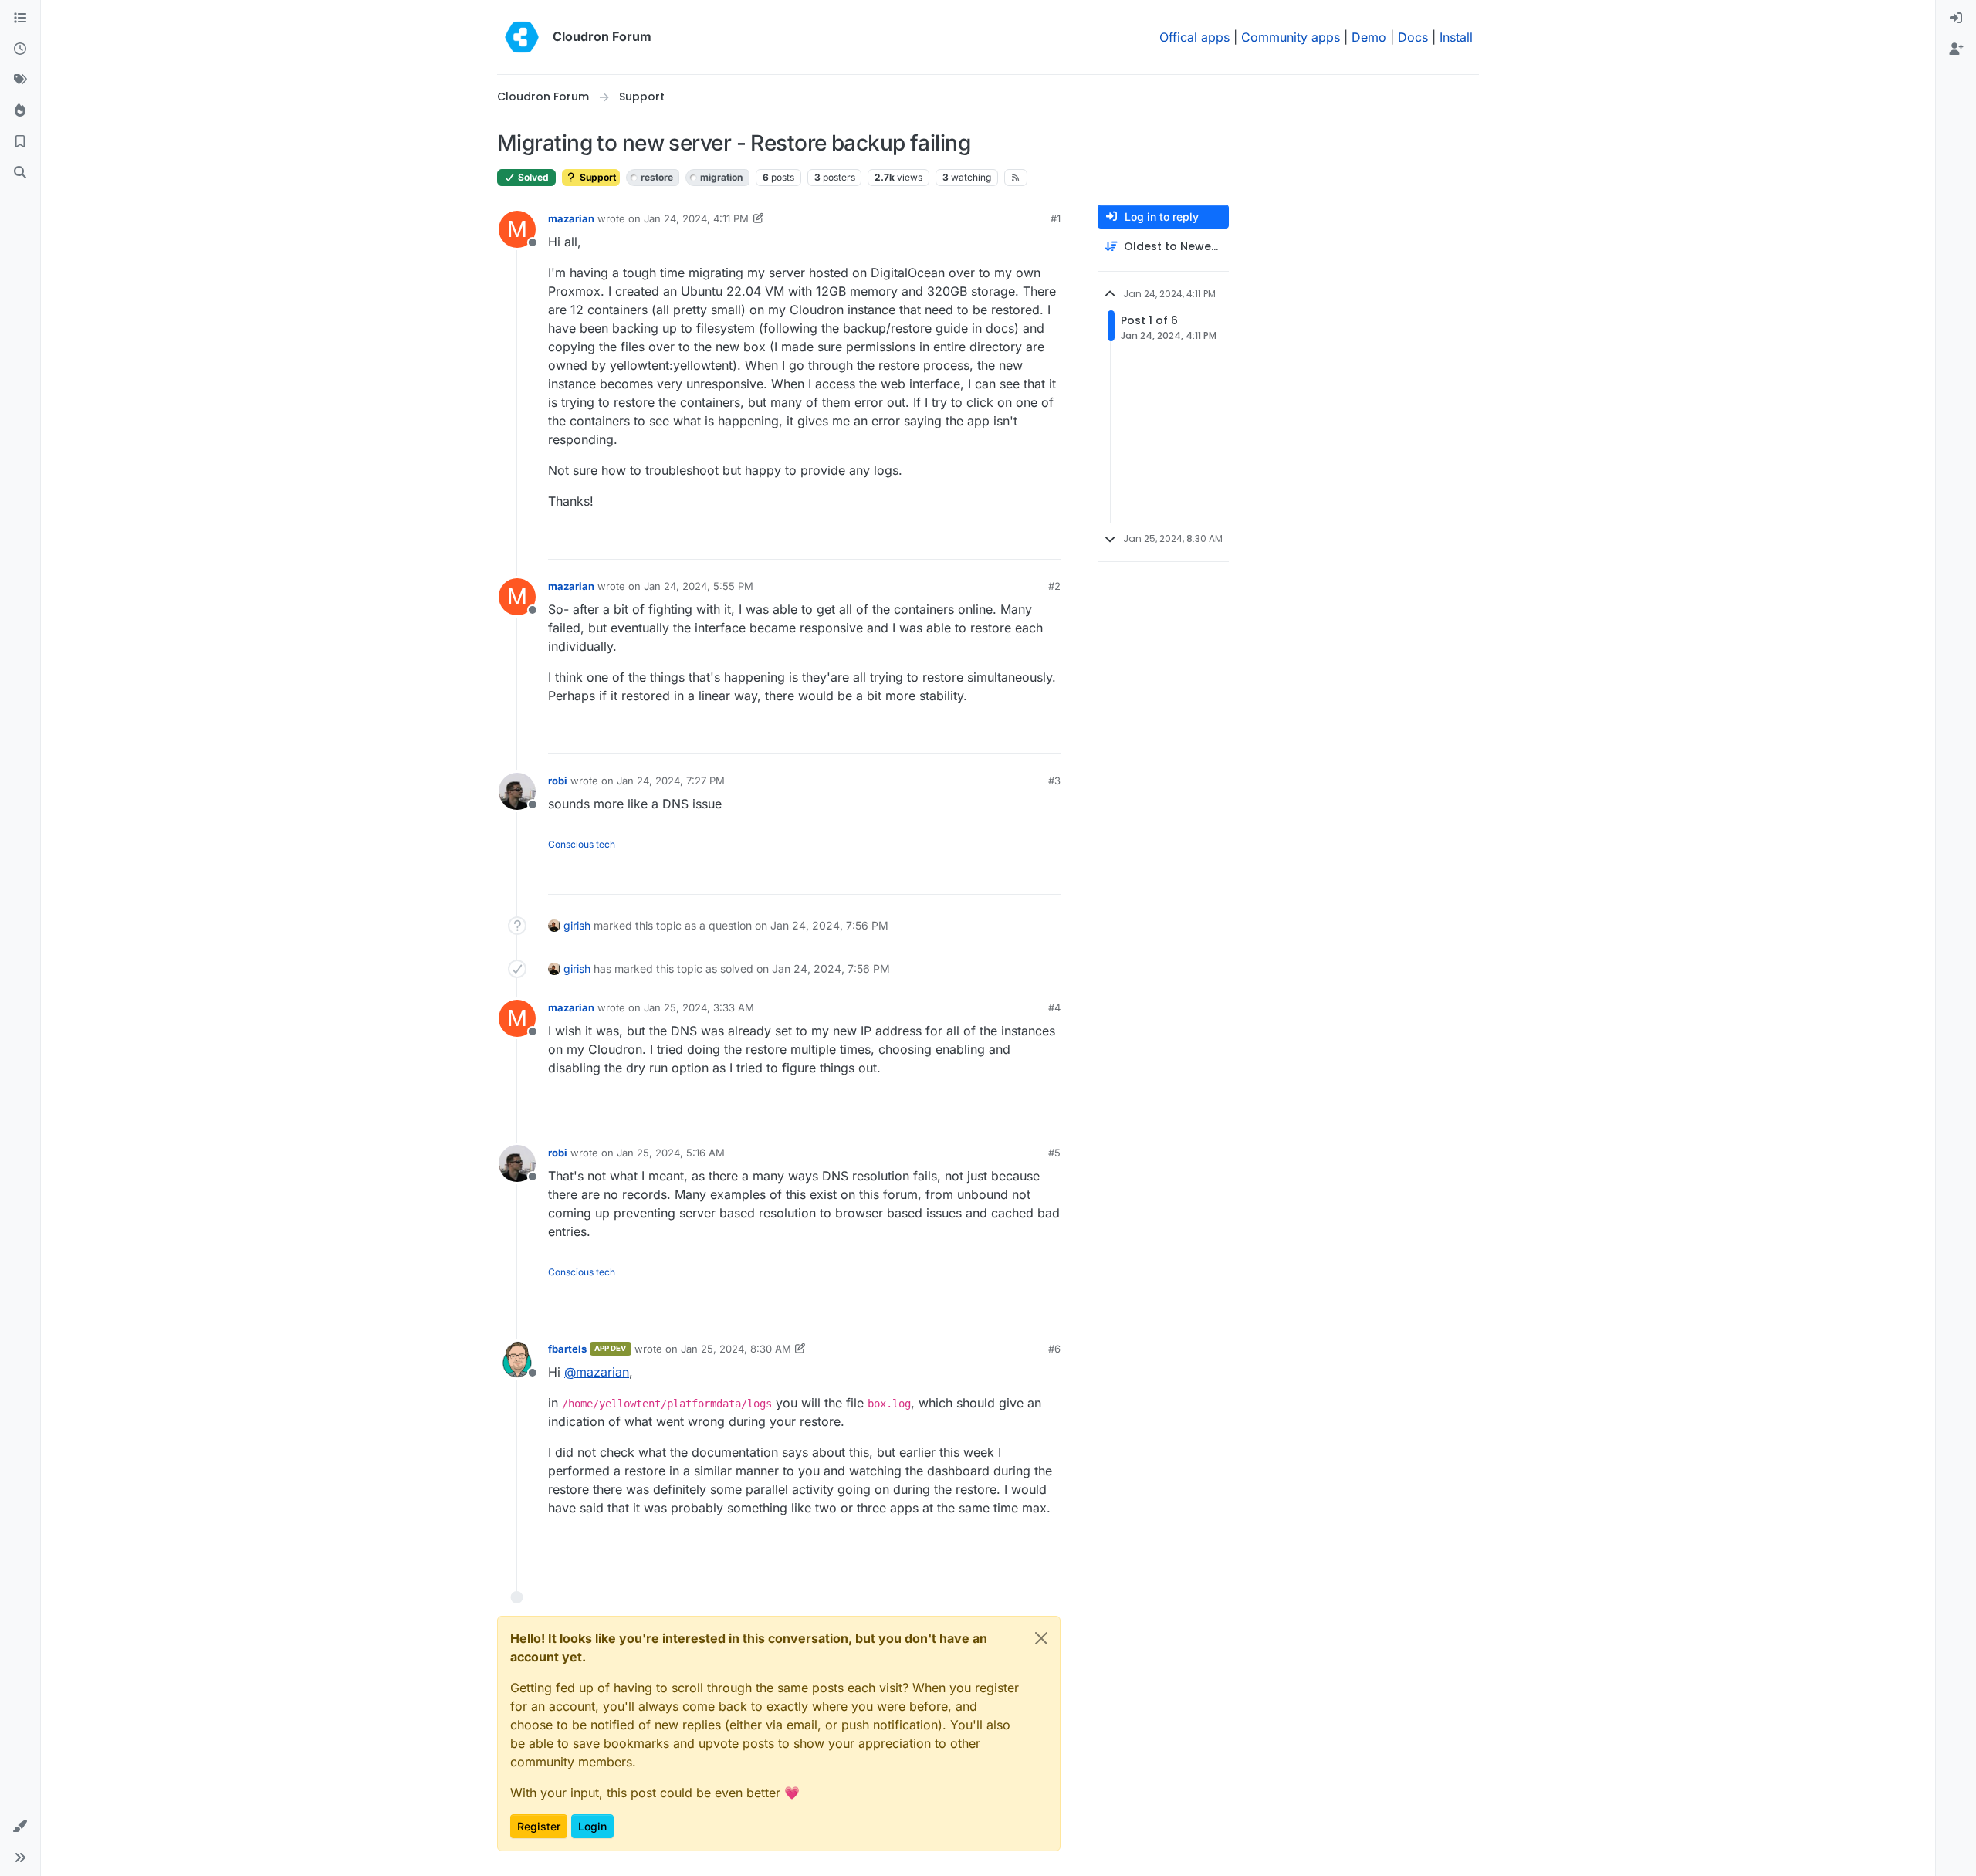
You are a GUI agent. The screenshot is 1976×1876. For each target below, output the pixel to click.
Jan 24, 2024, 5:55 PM (699, 586)
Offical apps (1194, 37)
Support (597, 177)
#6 (1054, 1349)
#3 (1054, 781)
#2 (1054, 586)
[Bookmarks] (20, 142)
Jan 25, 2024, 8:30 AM (736, 1349)
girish (577, 925)
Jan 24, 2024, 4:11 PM (696, 218)
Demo (1369, 37)
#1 (1056, 218)
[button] (20, 1827)
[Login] (1956, 19)
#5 (1054, 1153)
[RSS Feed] (1016, 178)
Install (1456, 37)
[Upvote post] (1025, 541)
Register (539, 1826)
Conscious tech (582, 844)
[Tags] (20, 80)
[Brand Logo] (522, 37)
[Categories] (20, 19)
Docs (1413, 37)
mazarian (571, 218)
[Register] (1956, 49)
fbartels (567, 1349)
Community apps (1291, 37)
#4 (1054, 1007)
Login (592, 1826)
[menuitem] (1956, 19)
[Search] (20, 173)
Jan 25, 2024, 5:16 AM (671, 1153)
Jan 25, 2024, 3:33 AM (699, 1007)
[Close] (1041, 1638)
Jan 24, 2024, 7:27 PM (671, 781)
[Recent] (20, 49)
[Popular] (20, 111)
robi (558, 781)
